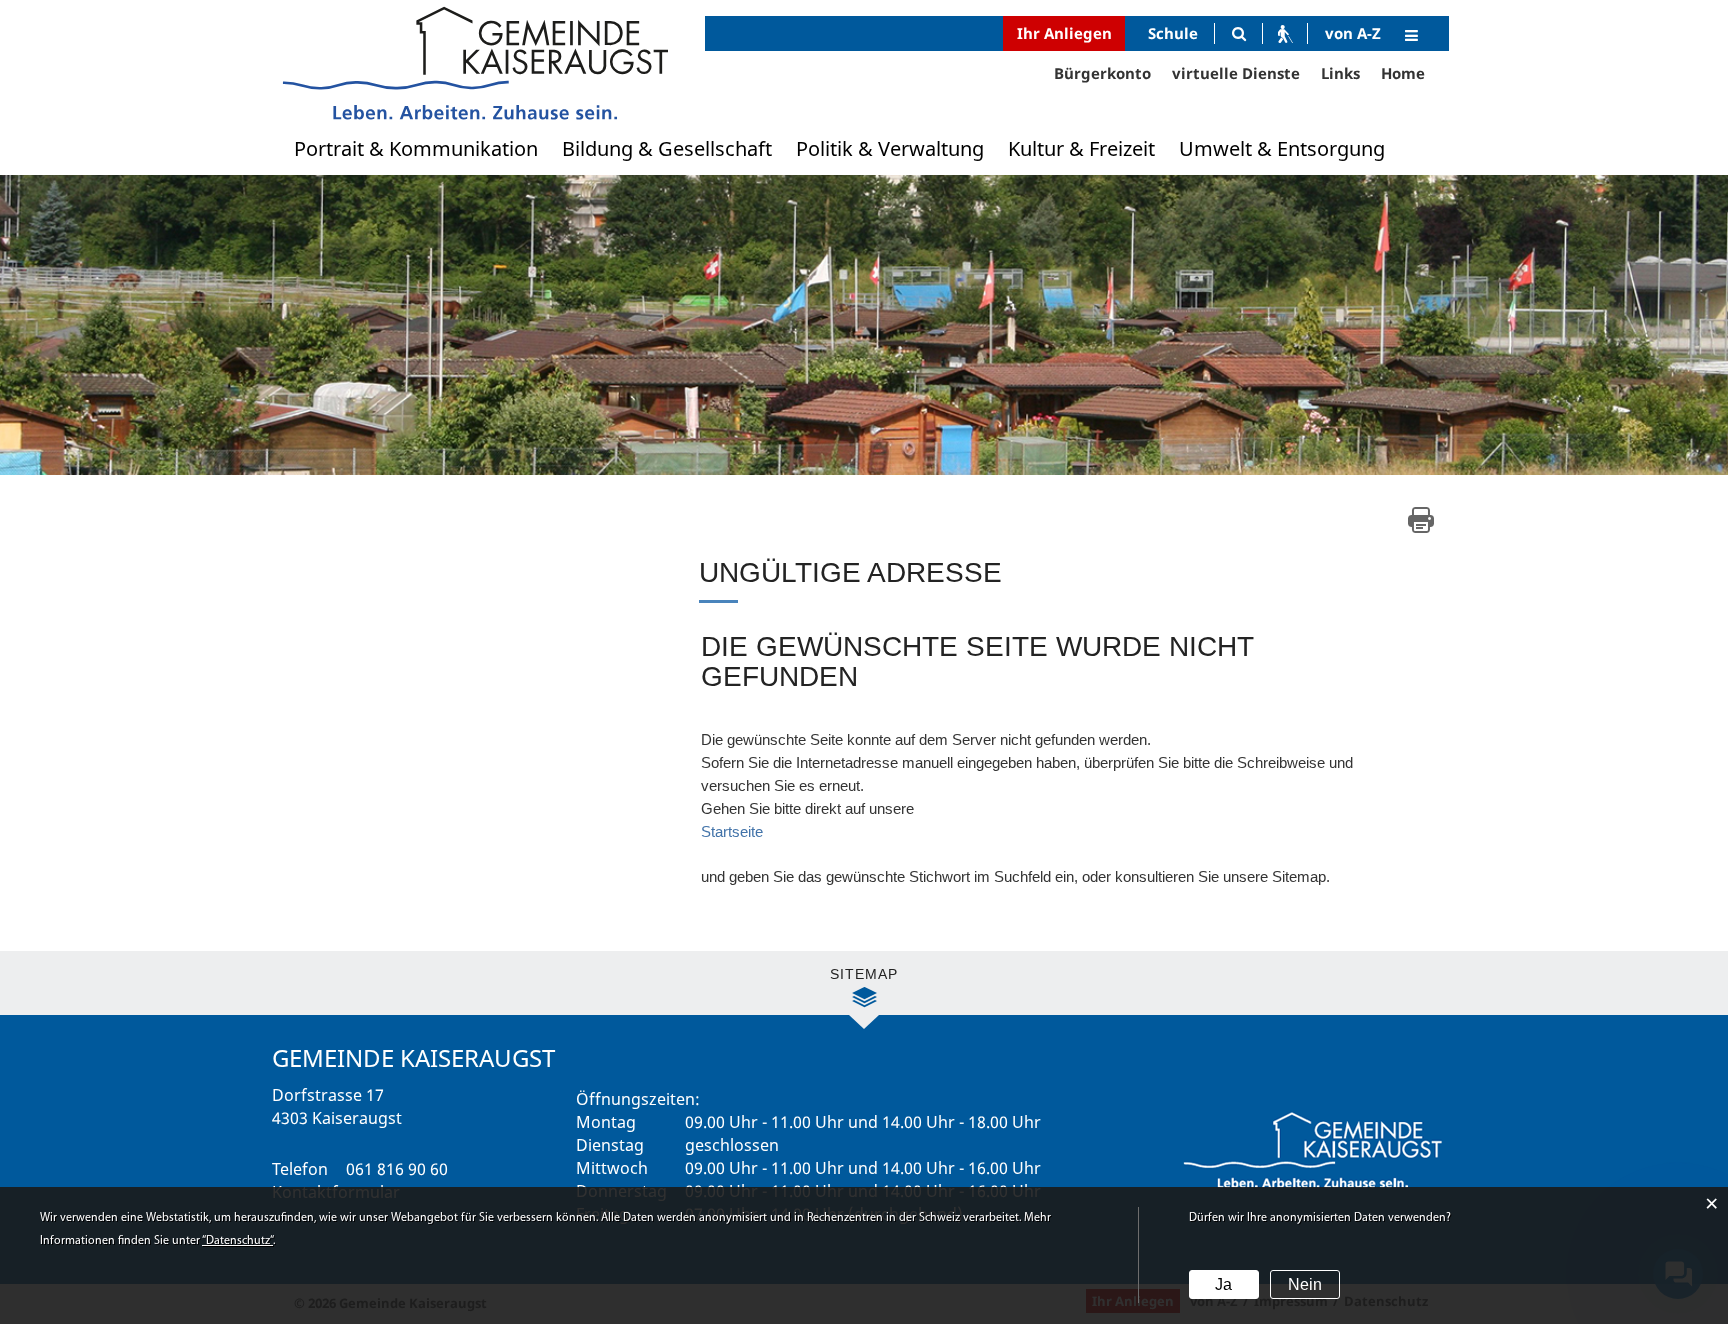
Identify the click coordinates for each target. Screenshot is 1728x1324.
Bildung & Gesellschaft (667, 148)
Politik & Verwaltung (890, 148)
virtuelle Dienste (1236, 73)
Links (1340, 73)
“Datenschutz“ (237, 1241)
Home (1403, 73)
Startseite (732, 831)
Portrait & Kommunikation (416, 148)
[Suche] (1238, 33)
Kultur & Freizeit (1081, 148)
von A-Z (1353, 33)
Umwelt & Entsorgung (1282, 148)
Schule (1173, 33)
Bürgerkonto (1102, 73)
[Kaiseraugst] (474, 62)
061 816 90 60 (397, 1169)
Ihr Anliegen (1064, 33)
